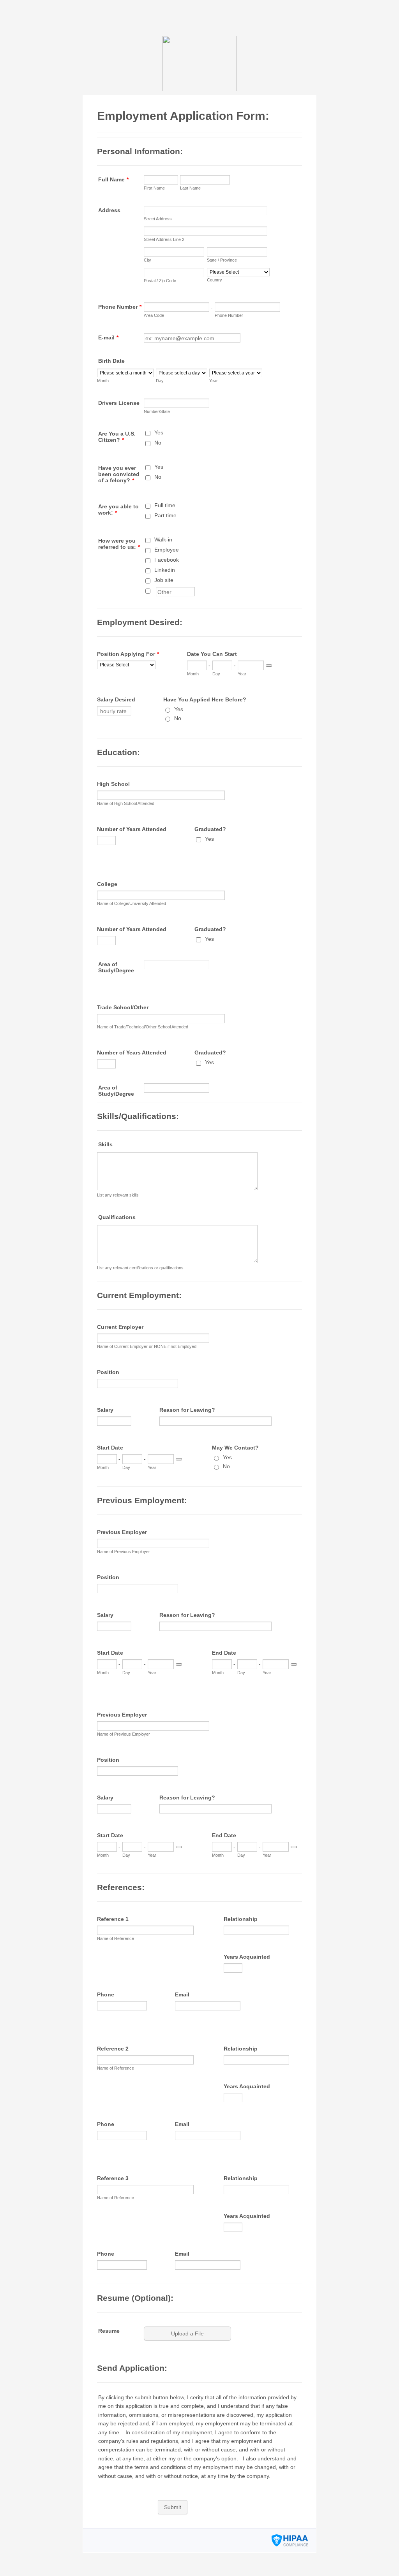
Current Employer (120, 1327)
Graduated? (210, 829)
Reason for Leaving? (187, 1410)
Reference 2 (113, 2049)
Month (103, 381)
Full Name (113, 179)
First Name (154, 188)
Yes (159, 432)
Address (109, 210)
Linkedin (165, 570)
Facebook (167, 560)
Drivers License (119, 403)
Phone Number (120, 307)
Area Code (154, 315)
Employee (167, 550)
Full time (165, 505)
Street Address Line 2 (164, 239)
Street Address (158, 219)
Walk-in (163, 539)
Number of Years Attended (132, 829)
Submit (173, 2507)
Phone (106, 1994)
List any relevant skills (118, 1195)
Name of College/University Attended (132, 903)
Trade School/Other (123, 1007)
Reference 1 (113, 1919)
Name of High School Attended (126, 803)
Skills (105, 1144)
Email (182, 1994)
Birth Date (111, 361)
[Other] (155, 590)
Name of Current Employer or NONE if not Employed (147, 1346)
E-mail (108, 337)
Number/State (157, 411)
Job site (164, 580)
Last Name (190, 188)
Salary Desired (116, 699)
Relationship (241, 1919)
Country (215, 280)
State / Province (222, 260)
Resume (109, 2331)
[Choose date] (269, 666)
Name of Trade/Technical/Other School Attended (143, 1027)
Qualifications (117, 1217)
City (147, 260)
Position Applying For (128, 654)
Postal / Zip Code (160, 281)
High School (113, 784)
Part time (165, 515)
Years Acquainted (247, 1957)
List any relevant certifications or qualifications (140, 1268)
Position (108, 1372)
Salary (105, 1410)
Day (160, 381)
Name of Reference (116, 1938)
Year (214, 381)
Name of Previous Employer (124, 1552)
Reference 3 (113, 2178)
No (158, 443)
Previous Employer (122, 1532)
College (107, 884)
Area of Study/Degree (116, 967)
